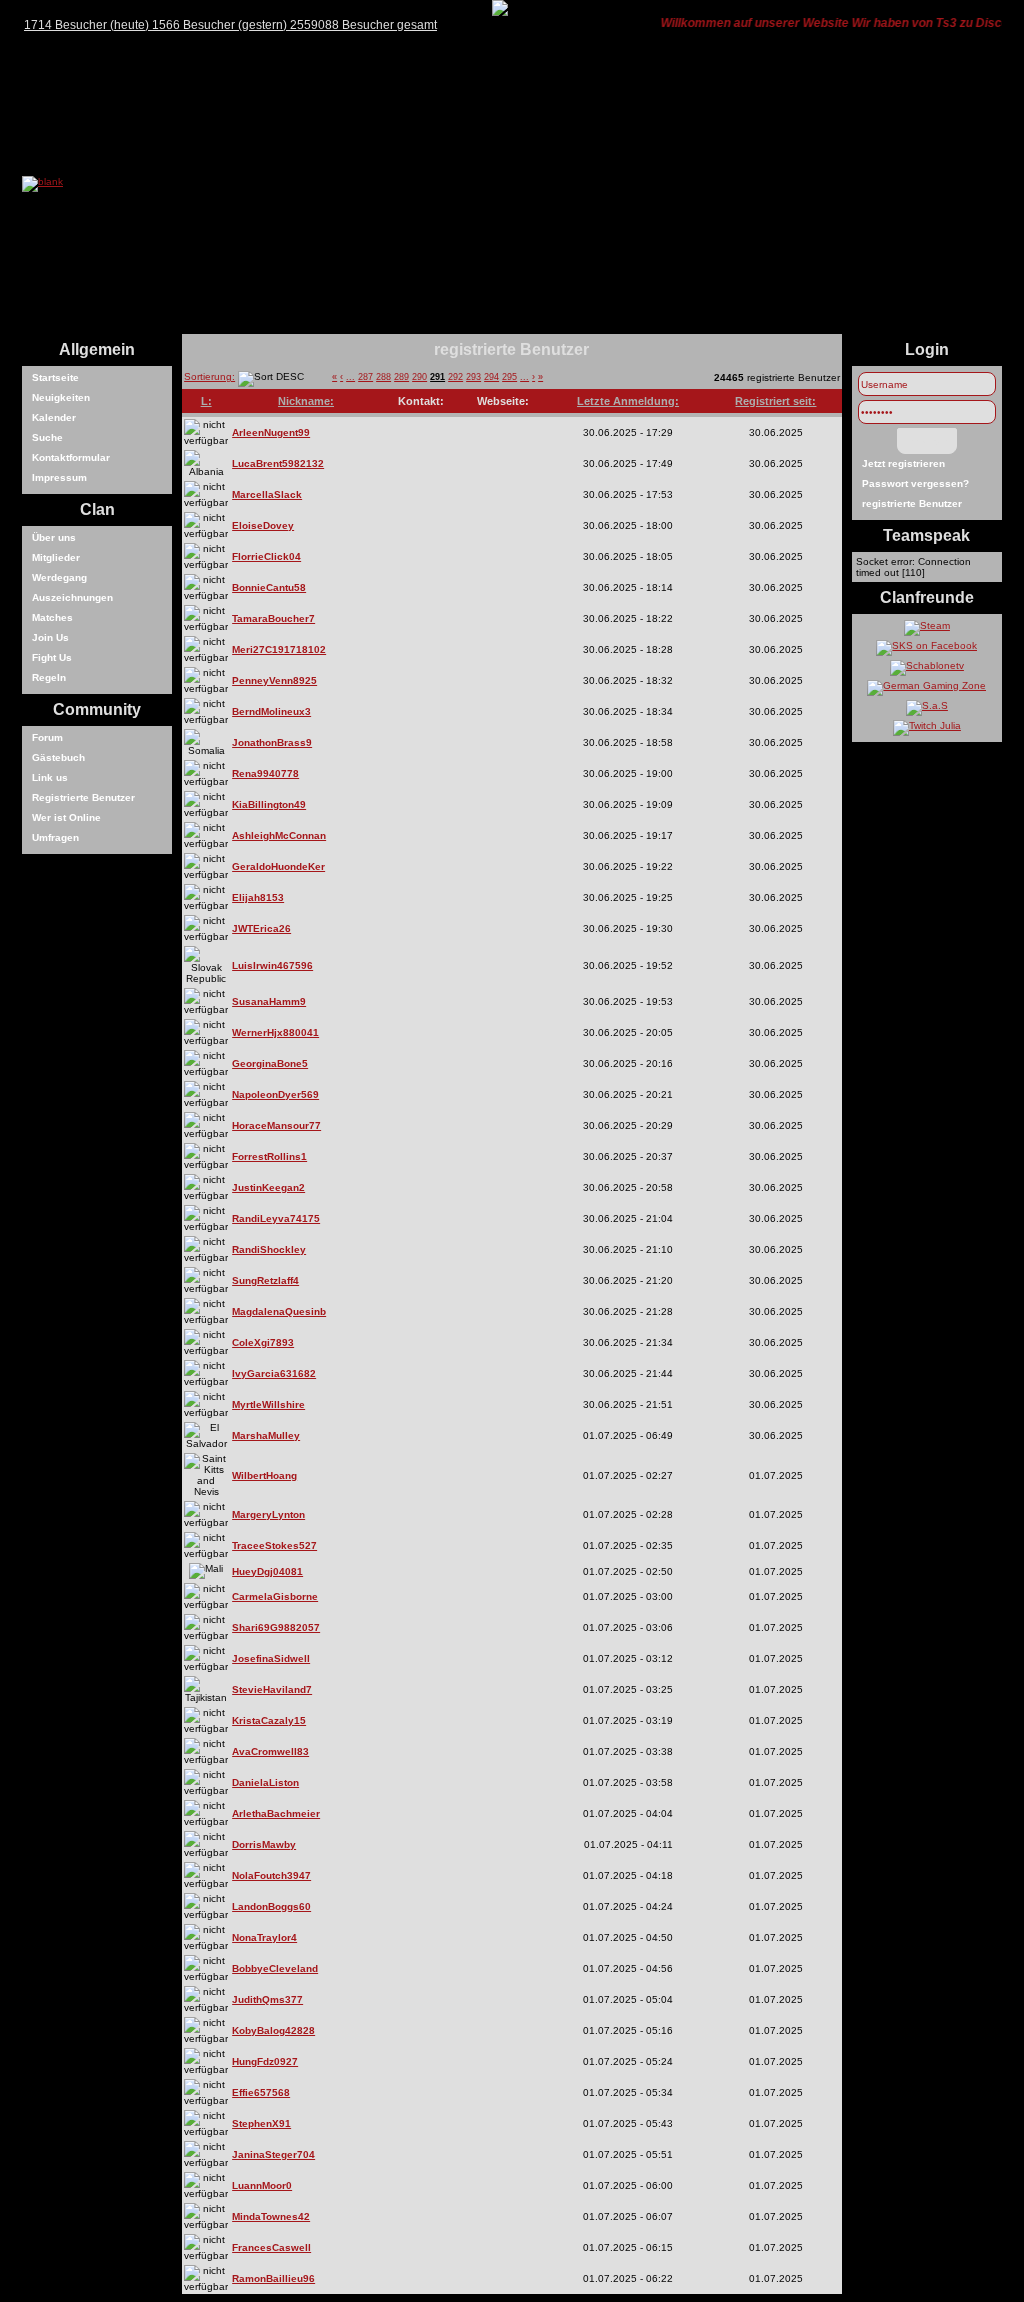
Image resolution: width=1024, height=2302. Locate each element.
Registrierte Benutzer (83, 797)
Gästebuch (58, 757)
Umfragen (55, 837)
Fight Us (52, 657)
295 (509, 377)
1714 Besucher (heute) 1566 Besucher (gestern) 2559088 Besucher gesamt (230, 25)
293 (473, 377)
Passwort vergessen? (915, 483)
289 (401, 377)
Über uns (54, 537)
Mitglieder (56, 557)
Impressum (59, 477)
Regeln (49, 677)
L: (206, 401)
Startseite (55, 377)
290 (419, 377)
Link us (50, 777)
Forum (47, 737)
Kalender (54, 417)
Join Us (50, 637)
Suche (47, 437)
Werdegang (59, 577)
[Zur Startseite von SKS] (42, 181)
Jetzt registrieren (903, 463)
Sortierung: (209, 376)
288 (383, 377)
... (350, 377)
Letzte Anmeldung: (628, 401)
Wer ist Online (66, 817)
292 (455, 377)
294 (491, 377)
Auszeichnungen (72, 597)
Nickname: (306, 401)
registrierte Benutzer (912, 503)
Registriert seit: (775, 401)
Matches (52, 617)
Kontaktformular (71, 457)
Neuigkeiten (61, 397)
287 (365, 377)
